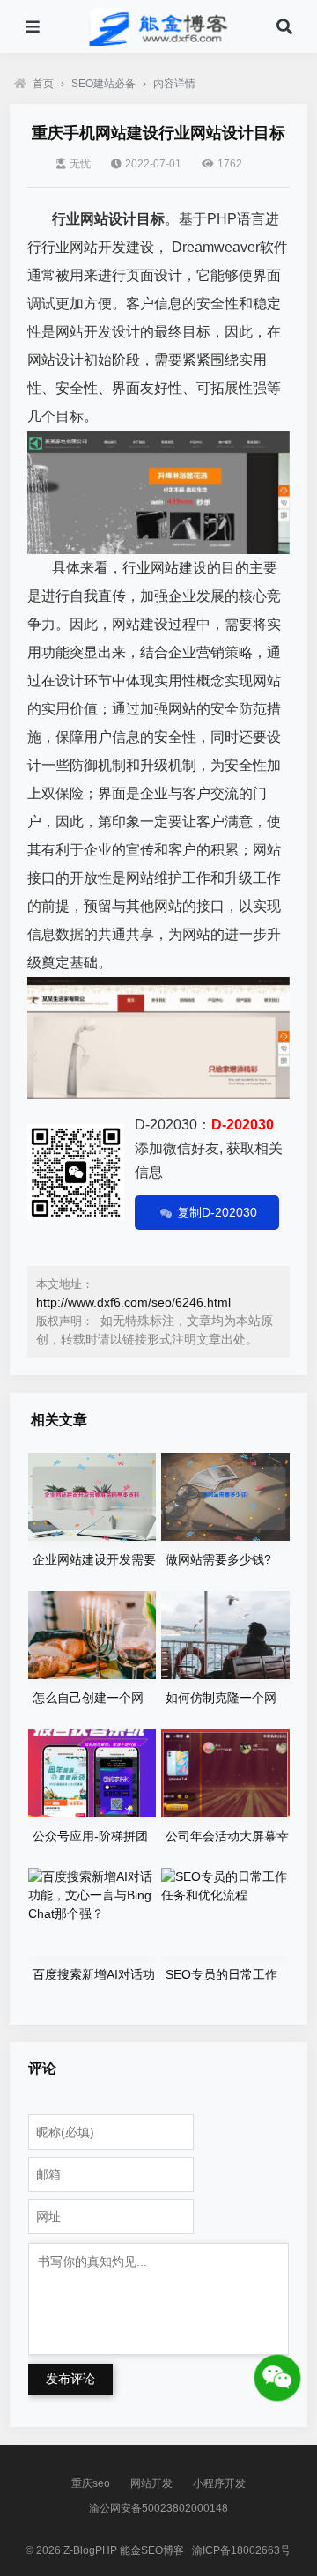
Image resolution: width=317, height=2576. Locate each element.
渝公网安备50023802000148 (158, 2508)
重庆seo (91, 2483)
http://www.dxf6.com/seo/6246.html (133, 1302)
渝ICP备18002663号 (241, 2550)
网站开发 (151, 2483)
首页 (43, 84)
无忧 (80, 164)
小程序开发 (219, 2483)
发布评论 (70, 2379)
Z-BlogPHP (90, 2550)
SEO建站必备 (103, 84)
